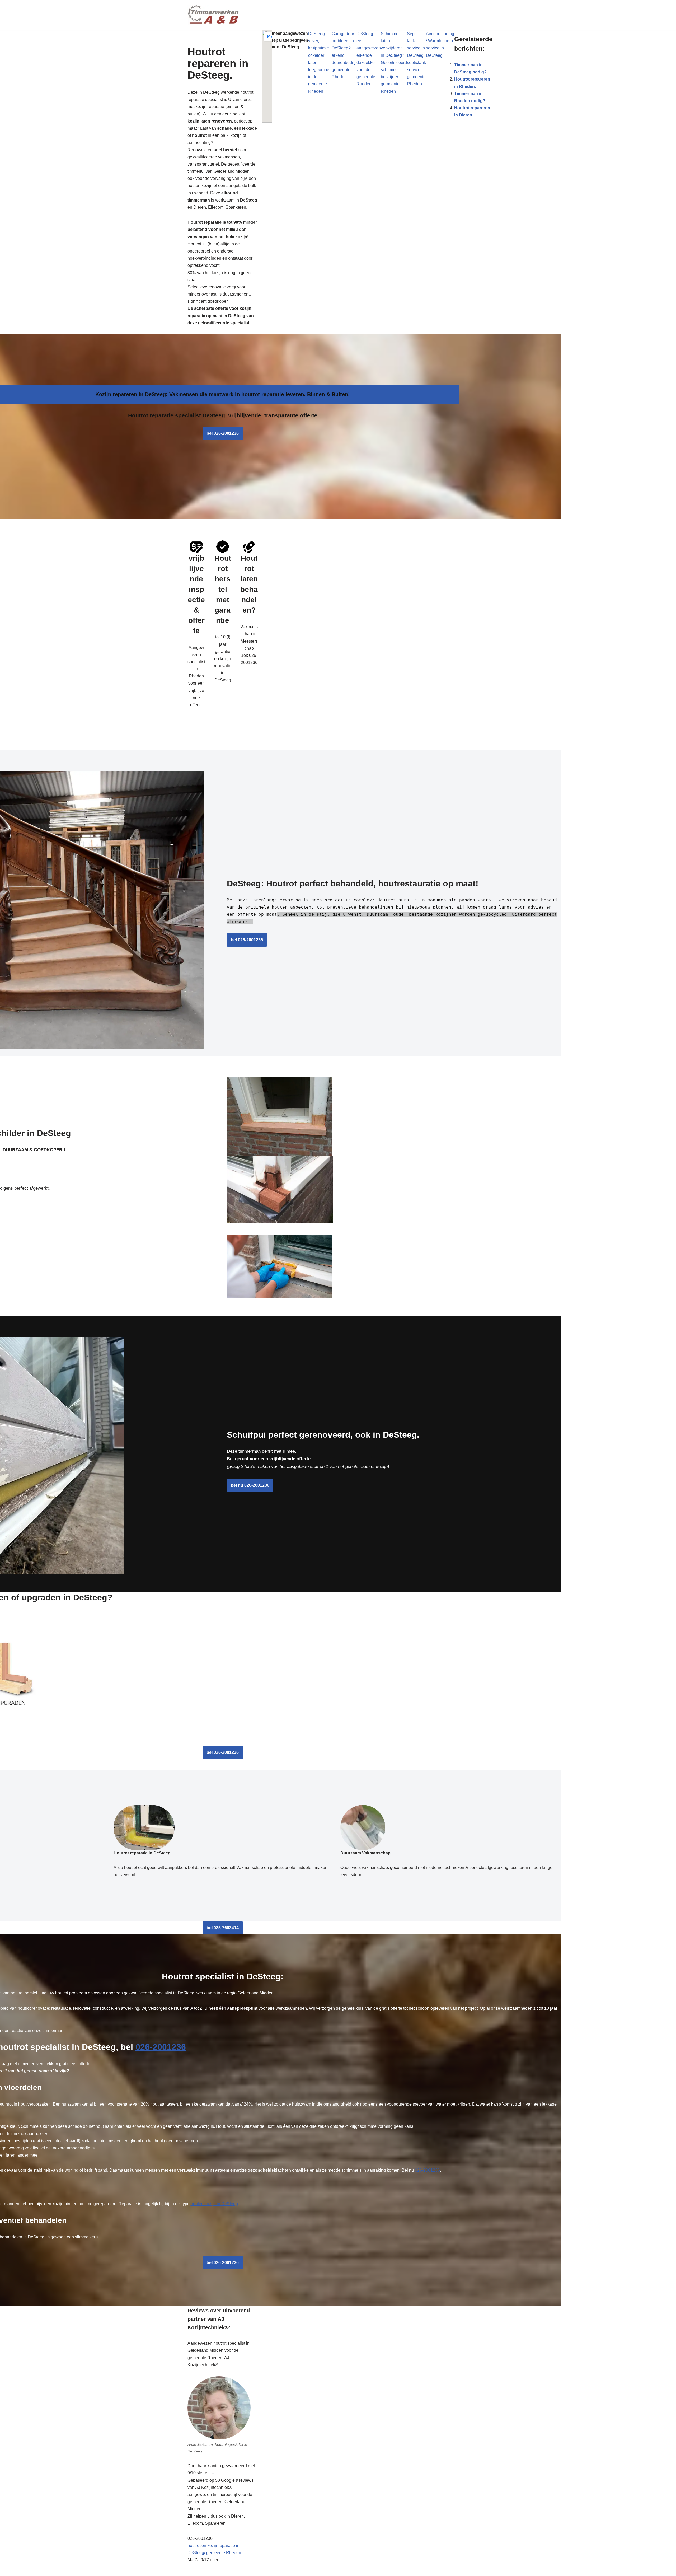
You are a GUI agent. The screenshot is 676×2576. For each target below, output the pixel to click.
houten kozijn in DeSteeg (214, 2204)
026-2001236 (161, 2047)
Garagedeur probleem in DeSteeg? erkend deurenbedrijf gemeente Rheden (344, 55)
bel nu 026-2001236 (250, 1485)
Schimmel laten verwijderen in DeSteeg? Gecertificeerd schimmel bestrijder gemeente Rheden (394, 62)
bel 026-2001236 (223, 433)
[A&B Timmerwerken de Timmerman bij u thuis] (214, 15)
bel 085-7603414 (223, 1928)
